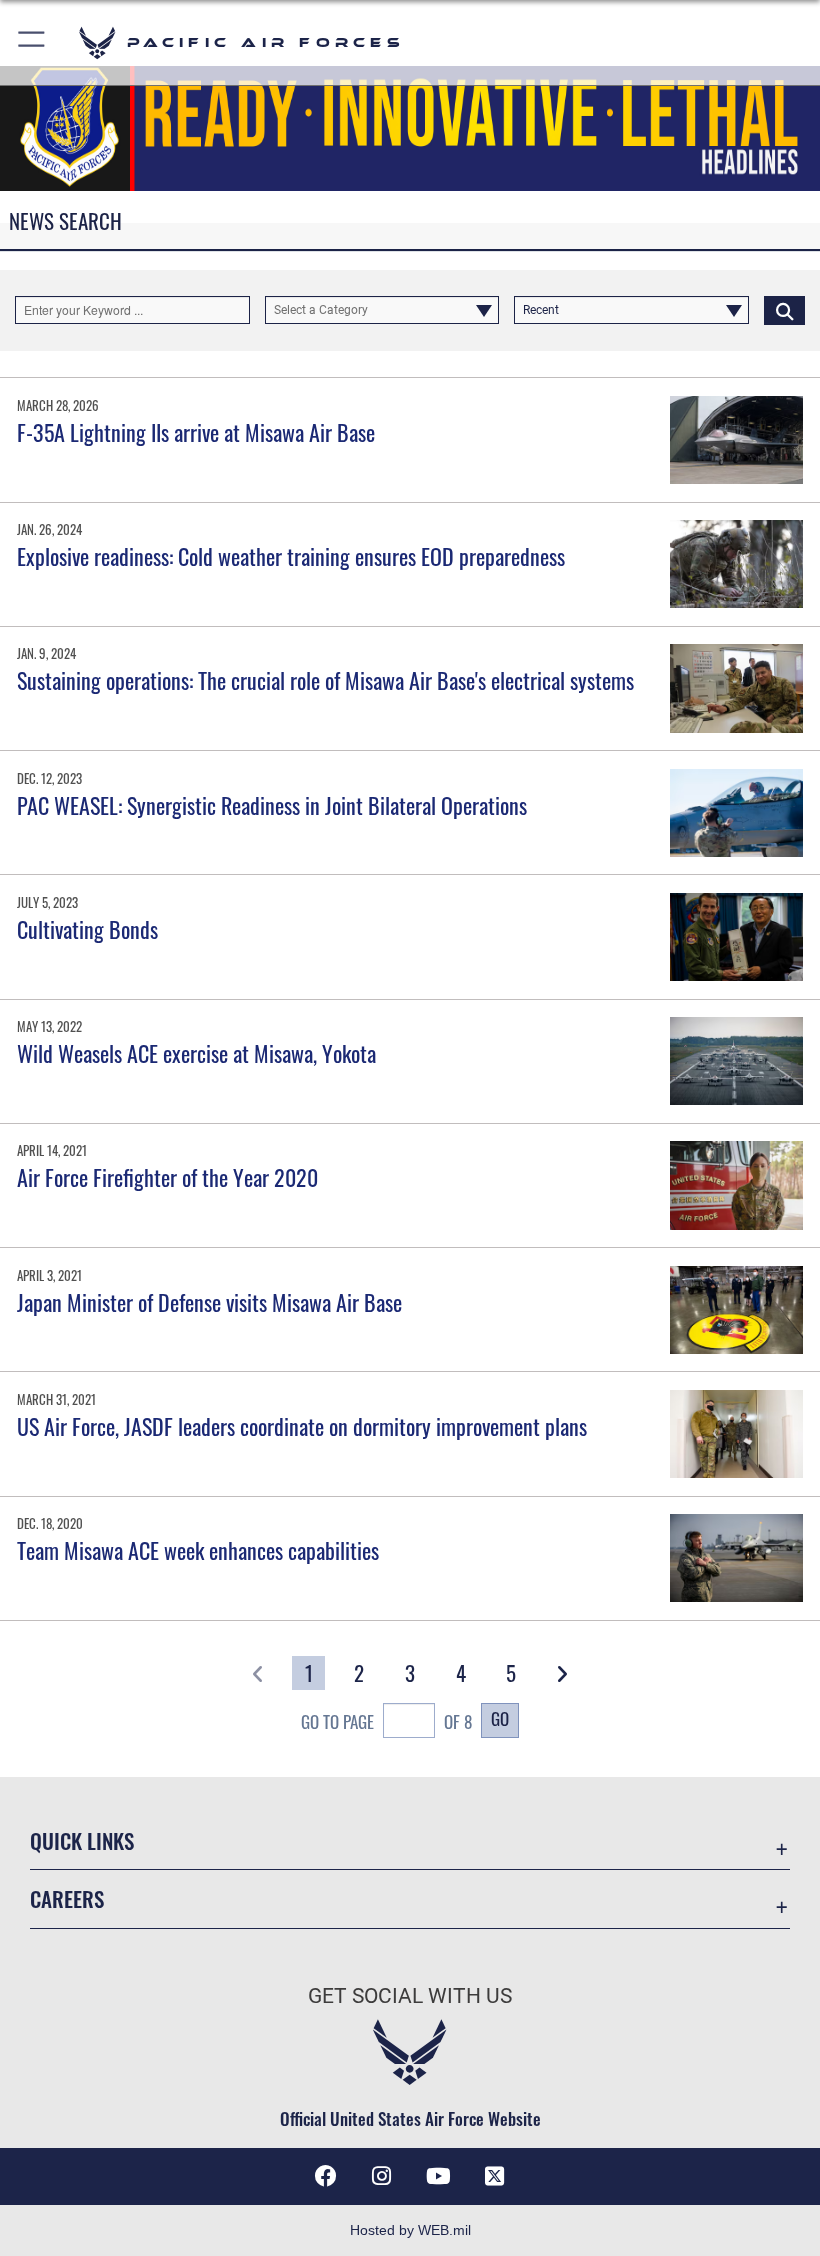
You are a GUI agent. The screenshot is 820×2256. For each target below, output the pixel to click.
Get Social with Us (410, 1996)
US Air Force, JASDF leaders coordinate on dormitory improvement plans (302, 1426)
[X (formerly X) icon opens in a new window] (494, 2176)
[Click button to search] (784, 310)
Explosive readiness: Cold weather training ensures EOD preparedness (291, 556)
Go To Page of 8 (386, 1721)
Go (500, 1718)
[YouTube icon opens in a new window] (438, 2176)
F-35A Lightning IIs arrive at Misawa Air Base (196, 432)
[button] (32, 42)
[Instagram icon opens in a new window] (382, 2176)
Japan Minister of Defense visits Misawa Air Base (209, 1302)
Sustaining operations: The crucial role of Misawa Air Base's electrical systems (325, 680)
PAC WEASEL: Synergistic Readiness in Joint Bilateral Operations (272, 805)
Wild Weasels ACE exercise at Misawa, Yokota (196, 1053)
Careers (67, 1898)
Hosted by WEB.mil (410, 2230)
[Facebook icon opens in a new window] (326, 2176)
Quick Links (82, 1840)
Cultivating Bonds (87, 929)
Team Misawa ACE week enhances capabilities (198, 1550)
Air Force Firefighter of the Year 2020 (167, 1177)
